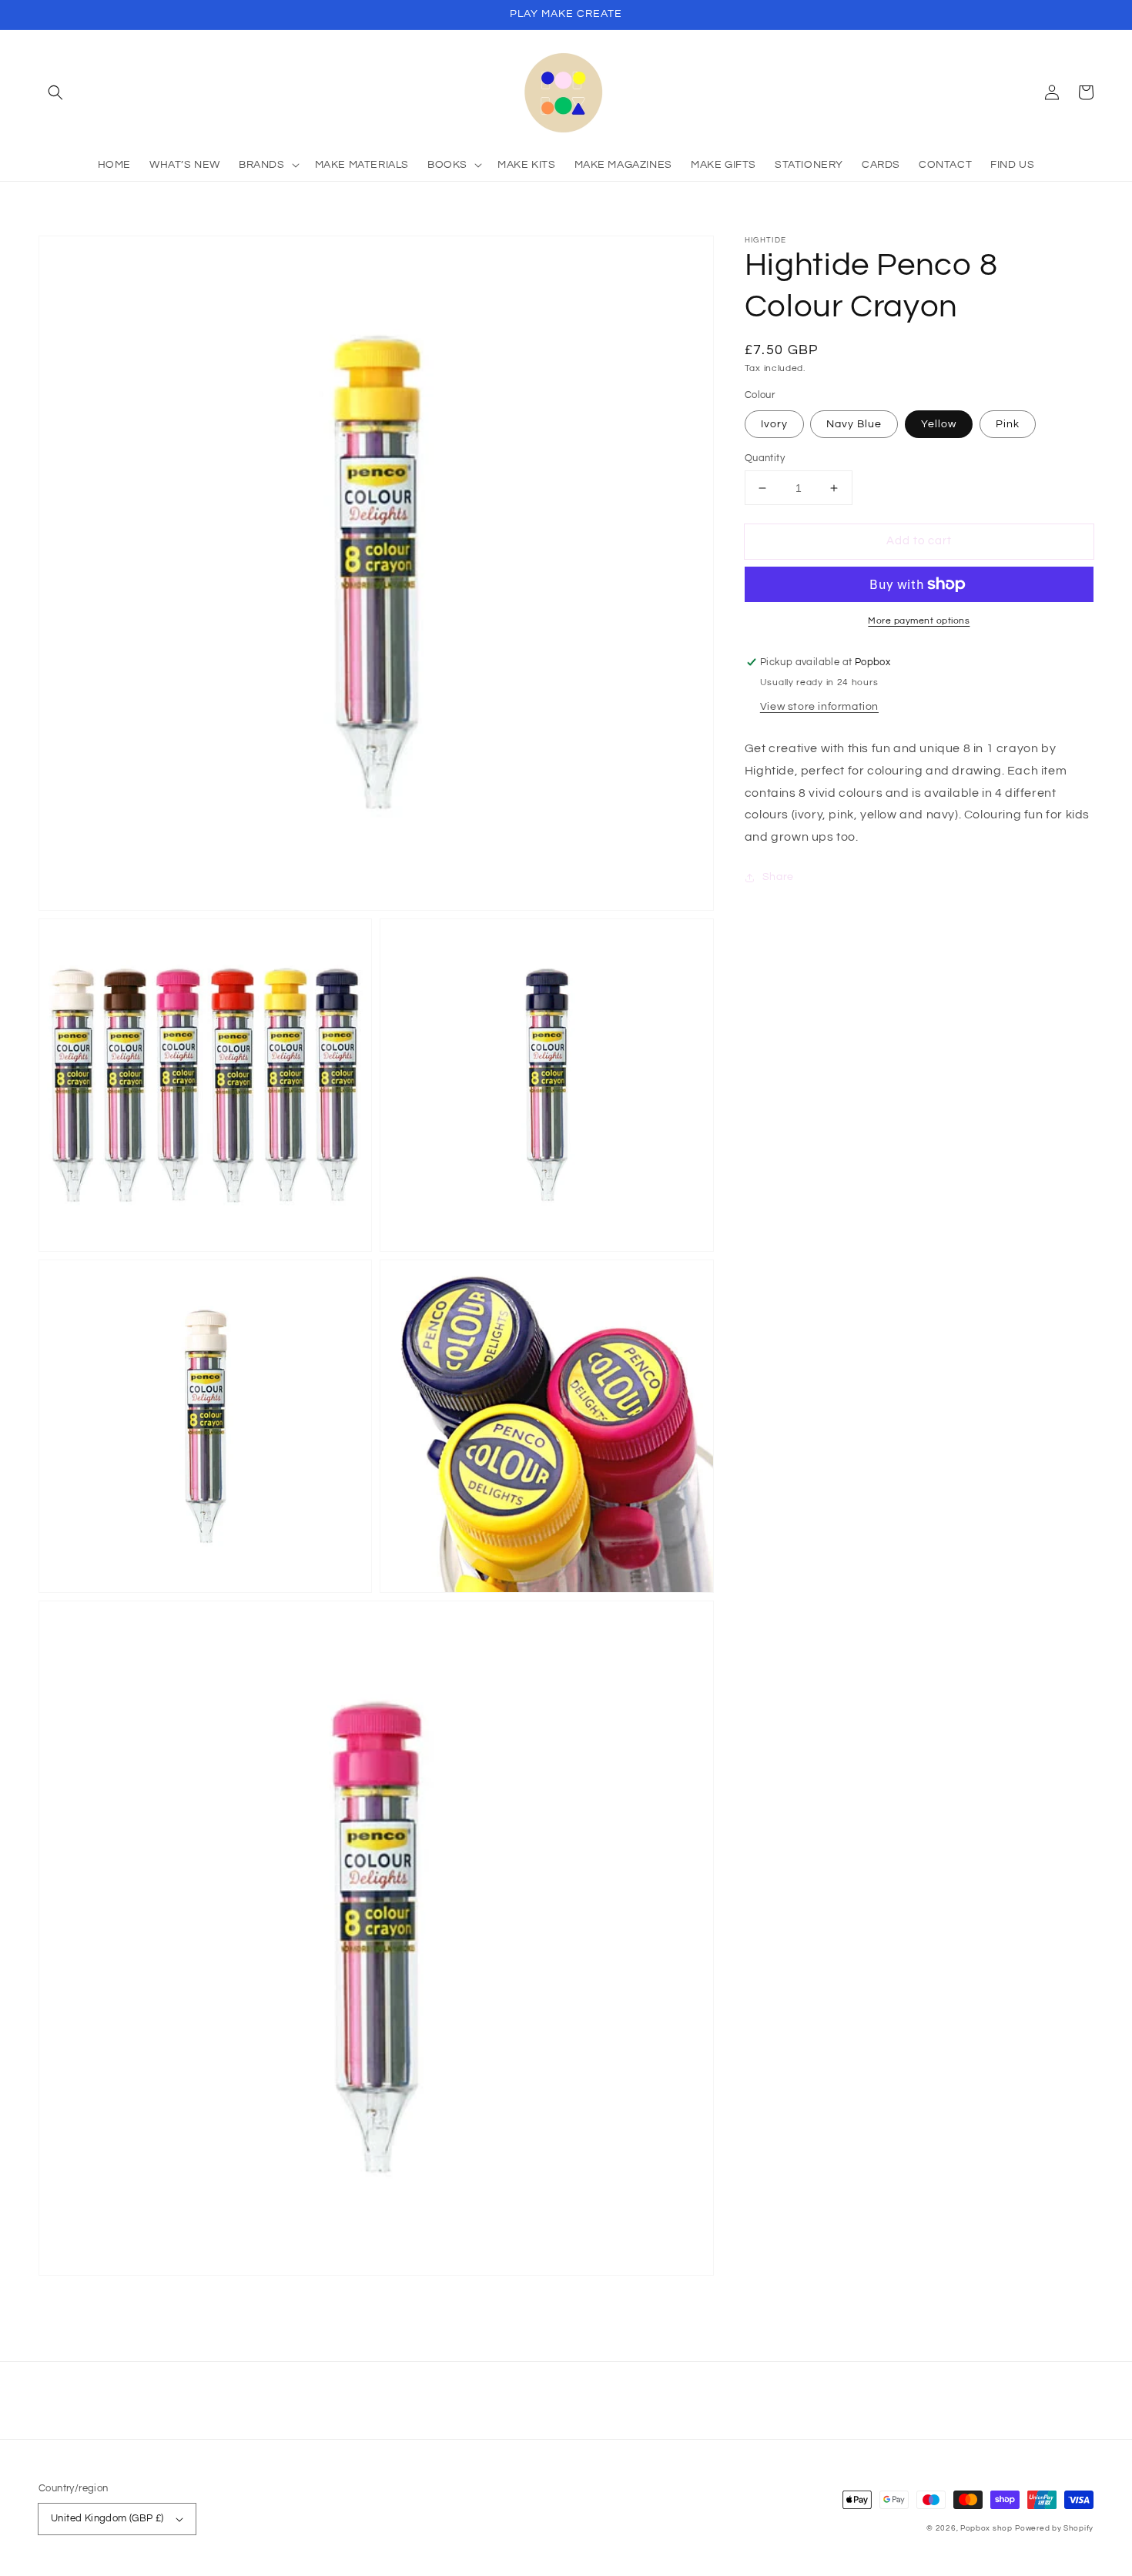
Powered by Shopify (1054, 2528)
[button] (55, 92)
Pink (1008, 424)
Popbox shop (986, 2528)
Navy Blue (854, 424)
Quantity (765, 458)
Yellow (939, 424)
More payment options (919, 621)
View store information (819, 707)
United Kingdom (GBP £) (107, 2518)
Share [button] (778, 877)
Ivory (774, 424)
